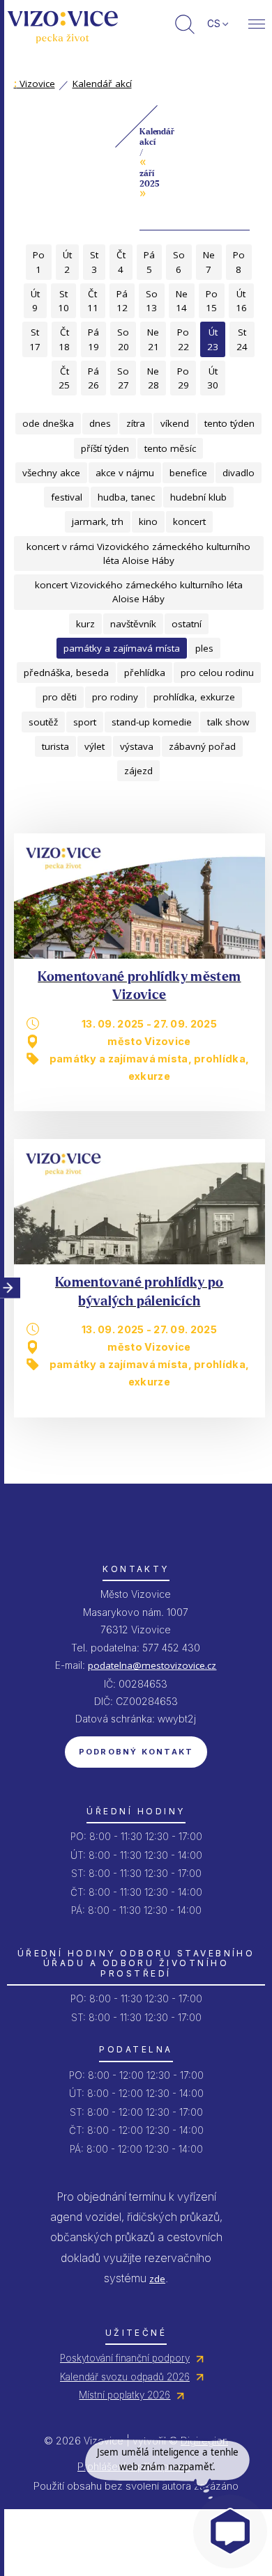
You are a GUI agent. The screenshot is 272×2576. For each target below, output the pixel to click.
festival (67, 497)
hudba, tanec (126, 497)
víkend (175, 423)
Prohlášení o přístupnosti (134, 2466)
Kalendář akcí (102, 84)
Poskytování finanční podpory (125, 2358)
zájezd (138, 771)
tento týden (229, 423)
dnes (100, 423)
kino (148, 521)
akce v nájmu (125, 473)
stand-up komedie (152, 722)
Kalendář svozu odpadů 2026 (125, 2377)
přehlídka (145, 673)
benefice (188, 473)
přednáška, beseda (66, 673)
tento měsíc (170, 448)
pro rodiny (115, 697)
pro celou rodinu (217, 673)
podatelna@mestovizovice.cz (152, 1665)
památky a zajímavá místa (122, 648)
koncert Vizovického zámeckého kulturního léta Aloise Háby (139, 592)
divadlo (239, 473)
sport (85, 722)
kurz (85, 624)
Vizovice (35, 84)
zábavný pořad (202, 746)
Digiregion (204, 2441)
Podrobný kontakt (136, 1752)
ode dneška (48, 423)
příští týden (105, 448)
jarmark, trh (98, 521)
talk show (228, 722)
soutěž (43, 722)
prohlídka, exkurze (194, 697)
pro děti (60, 697)
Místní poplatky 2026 (124, 2395)
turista (55, 746)
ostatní (187, 624)
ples (204, 648)
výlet (95, 746)
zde (157, 2279)
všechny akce (51, 473)
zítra (136, 423)
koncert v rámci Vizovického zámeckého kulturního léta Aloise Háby (138, 553)
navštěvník (133, 624)
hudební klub (198, 497)
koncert (189, 521)
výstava (137, 746)
